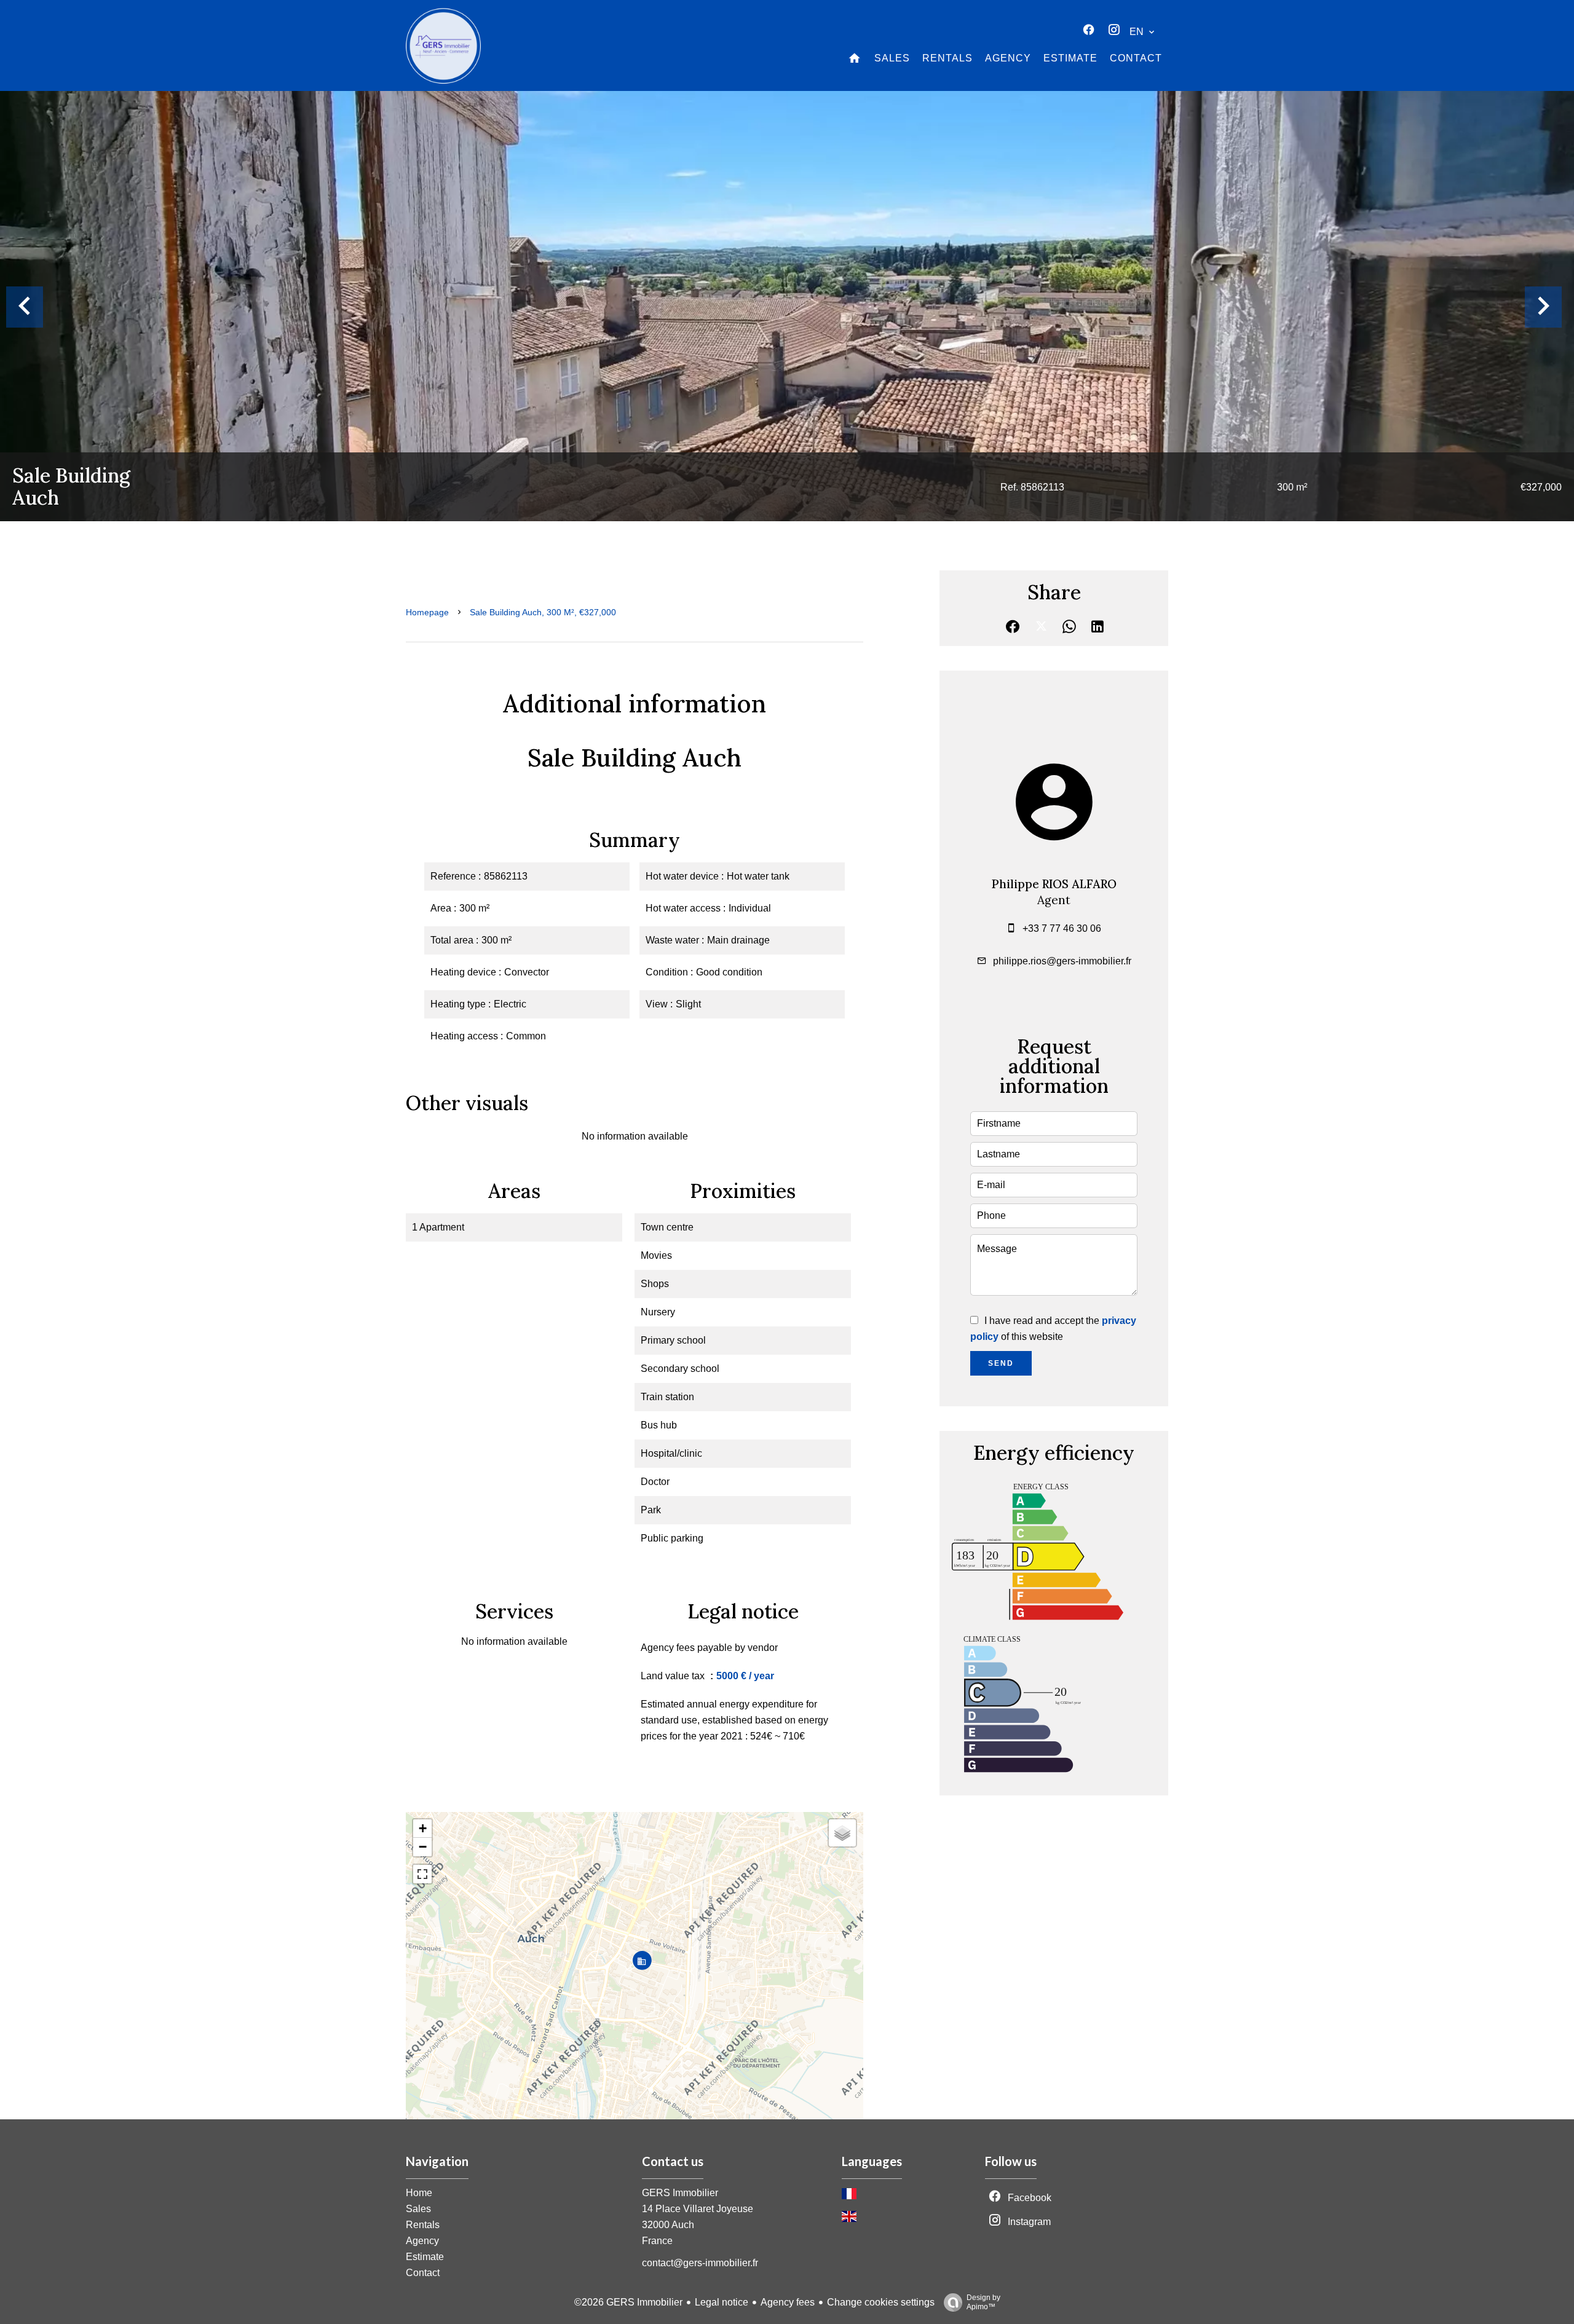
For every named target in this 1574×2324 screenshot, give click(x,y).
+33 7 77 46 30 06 (1062, 928)
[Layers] (842, 1833)
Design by (983, 2302)
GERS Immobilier (680, 2193)
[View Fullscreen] (422, 1874)
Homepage (427, 612)
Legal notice (722, 2302)
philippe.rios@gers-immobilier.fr (1062, 961)
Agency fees (788, 2302)
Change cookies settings (881, 2302)
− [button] (423, 1847)
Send (1001, 1363)
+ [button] (423, 1828)
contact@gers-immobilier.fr (700, 2263)
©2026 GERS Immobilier (628, 2302)
